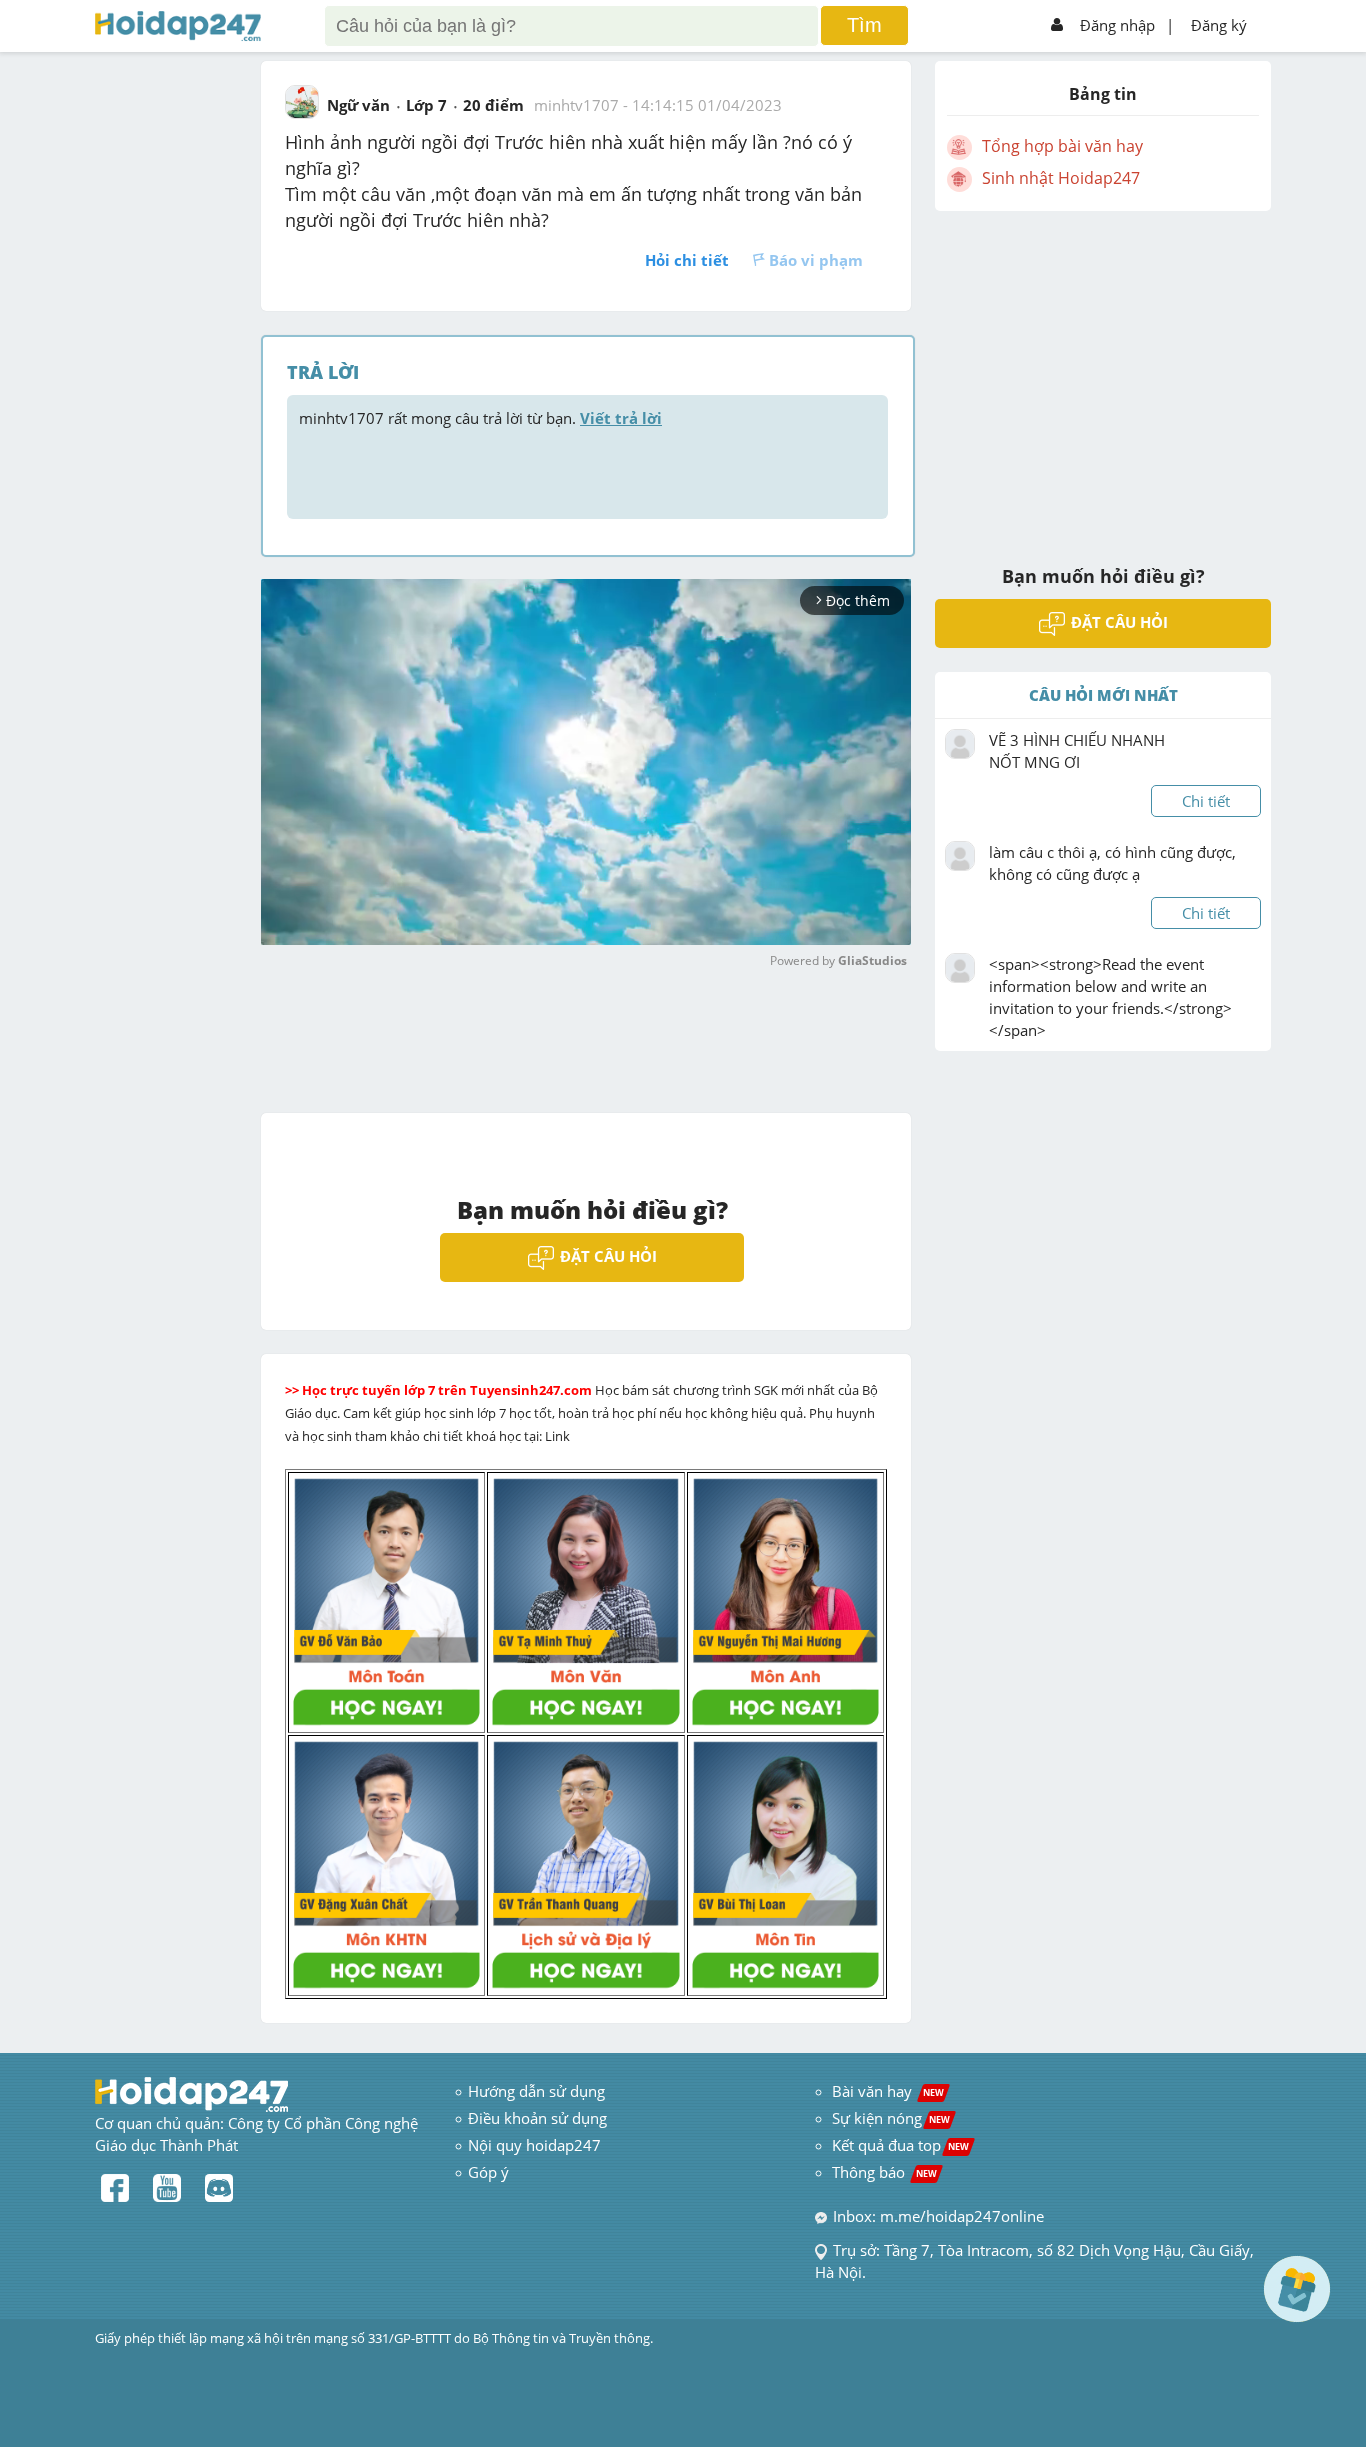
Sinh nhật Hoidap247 (1061, 178)
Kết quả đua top (900, 2145)
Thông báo (884, 2172)
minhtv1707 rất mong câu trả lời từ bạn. (480, 418)
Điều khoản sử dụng (537, 2118)
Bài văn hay (886, 2091)
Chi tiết (1206, 801)
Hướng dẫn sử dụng (536, 2091)
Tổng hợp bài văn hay (1062, 146)
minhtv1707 (576, 105)
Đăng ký (1219, 25)
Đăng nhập (1117, 25)
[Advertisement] (1103, 375)
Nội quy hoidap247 (534, 2145)
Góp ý (488, 2172)
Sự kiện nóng (891, 2118)
